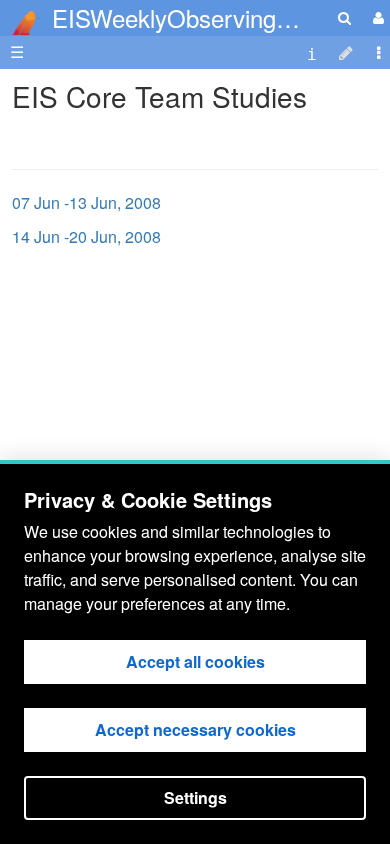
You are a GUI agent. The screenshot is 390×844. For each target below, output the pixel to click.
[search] (344, 17)
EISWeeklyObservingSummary (215, 17)
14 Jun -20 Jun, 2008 (86, 236)
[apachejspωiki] (20, 17)
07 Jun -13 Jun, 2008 (86, 202)
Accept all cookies (195, 661)
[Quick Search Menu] (344, 17)
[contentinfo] (312, 52)
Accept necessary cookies (195, 729)
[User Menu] (376, 17)
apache (20, 23)
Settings (195, 797)
